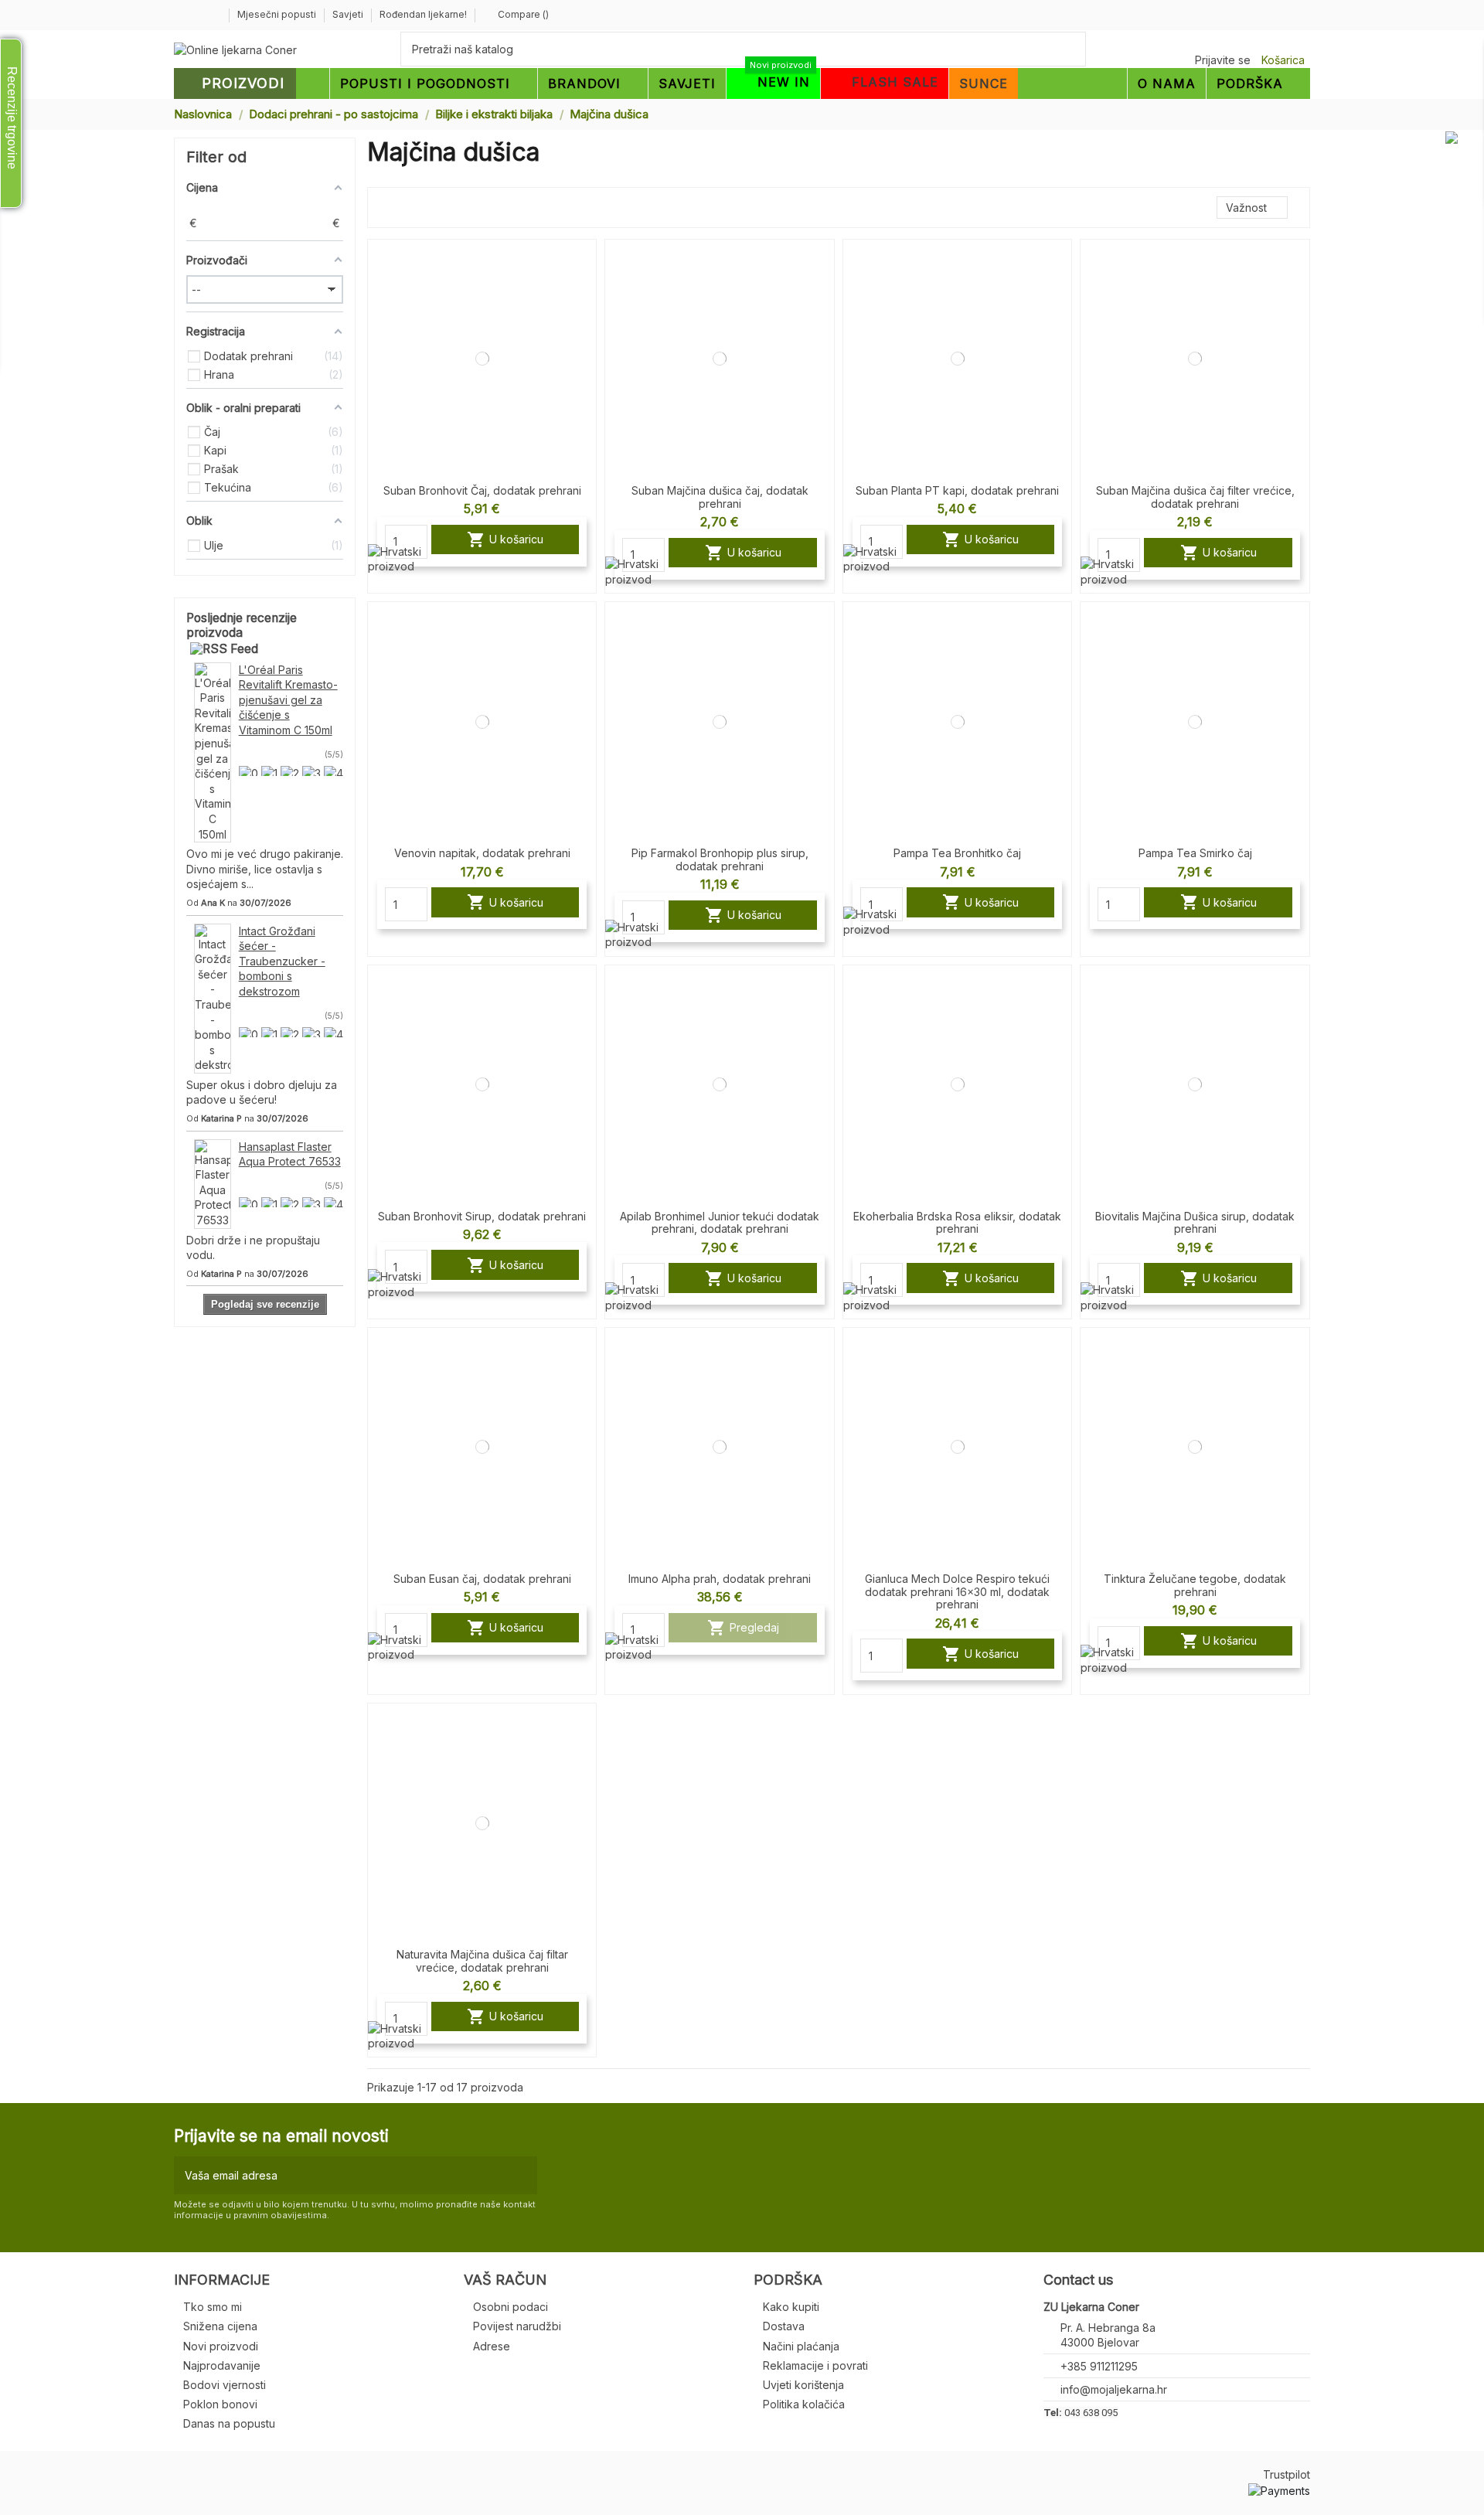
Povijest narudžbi (517, 2326)
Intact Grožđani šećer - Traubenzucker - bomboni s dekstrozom (282, 961)
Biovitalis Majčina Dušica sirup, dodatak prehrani (1195, 1223)
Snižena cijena (220, 2326)
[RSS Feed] (224, 648)
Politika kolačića (804, 2404)
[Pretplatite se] (522, 2175)
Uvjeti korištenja (803, 2385)
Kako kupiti (791, 2307)
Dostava (784, 2326)
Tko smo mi (213, 2307)
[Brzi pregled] (584, 291)
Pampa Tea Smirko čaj (1195, 853)
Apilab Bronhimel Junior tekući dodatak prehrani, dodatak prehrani (720, 1223)
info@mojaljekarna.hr (1114, 2389)
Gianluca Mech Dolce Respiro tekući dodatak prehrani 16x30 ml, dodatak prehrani (957, 1592)
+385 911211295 (1099, 2366)
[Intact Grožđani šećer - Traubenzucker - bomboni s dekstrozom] (213, 997)
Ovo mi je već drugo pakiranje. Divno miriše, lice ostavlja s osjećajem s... (265, 869)
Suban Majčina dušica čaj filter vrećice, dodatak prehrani (1195, 497)
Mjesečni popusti (278, 14)
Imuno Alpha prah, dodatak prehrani (720, 1579)
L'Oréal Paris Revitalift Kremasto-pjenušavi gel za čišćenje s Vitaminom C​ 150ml (288, 700)
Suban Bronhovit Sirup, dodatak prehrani (482, 1216)
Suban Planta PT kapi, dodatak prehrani (957, 490)
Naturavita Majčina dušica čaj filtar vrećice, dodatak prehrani (482, 1961)
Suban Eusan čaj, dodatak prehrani (482, 1579)
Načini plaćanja (801, 2346)
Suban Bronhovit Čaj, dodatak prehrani (482, 490)
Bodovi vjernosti (225, 2385)
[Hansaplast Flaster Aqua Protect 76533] (213, 1182)
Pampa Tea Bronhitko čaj (957, 853)
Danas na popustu (229, 2423)
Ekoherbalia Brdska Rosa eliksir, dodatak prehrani (957, 1223)
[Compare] (584, 264)
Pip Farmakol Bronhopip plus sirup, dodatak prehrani (720, 859)
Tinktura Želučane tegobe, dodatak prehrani (1195, 1585)
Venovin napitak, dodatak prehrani (482, 853)
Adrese (492, 2346)
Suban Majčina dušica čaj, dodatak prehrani (720, 497)
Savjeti (349, 14)
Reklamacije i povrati (815, 2365)
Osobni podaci (511, 2307)
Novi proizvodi (221, 2346)
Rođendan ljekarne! (423, 14)
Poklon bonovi (220, 2404)
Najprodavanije (222, 2365)
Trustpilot (1287, 2474)
